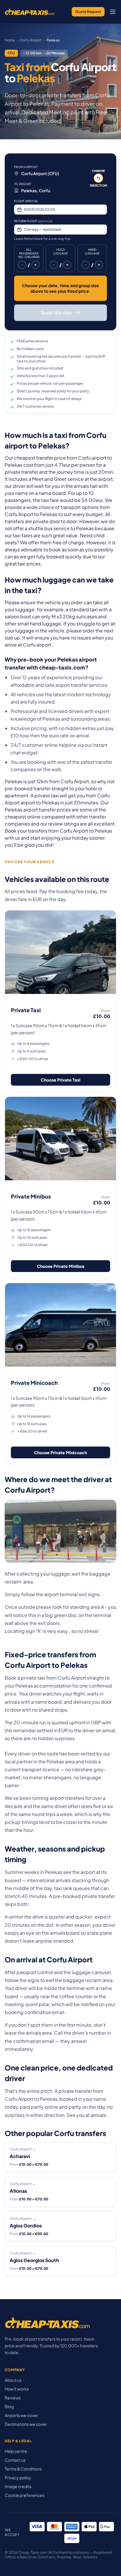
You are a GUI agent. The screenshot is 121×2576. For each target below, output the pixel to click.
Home (10, 40)
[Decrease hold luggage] (54, 265)
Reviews (13, 2398)
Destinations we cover (26, 2424)
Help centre (16, 2451)
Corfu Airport (31, 40)
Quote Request (88, 12)
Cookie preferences (25, 2495)
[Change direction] (98, 178)
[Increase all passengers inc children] (36, 265)
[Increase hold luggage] (67, 265)
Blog (9, 2406)
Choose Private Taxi (61, 1080)
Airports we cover (21, 2415)
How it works (17, 2389)
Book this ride (56, 313)
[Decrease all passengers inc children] (22, 265)
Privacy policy (18, 2478)
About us (13, 2380)
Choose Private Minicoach (60, 1452)
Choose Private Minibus (61, 1266)
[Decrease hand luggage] (85, 265)
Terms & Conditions (23, 2469)
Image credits (18, 2486)
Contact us (15, 2460)
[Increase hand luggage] (99, 265)
